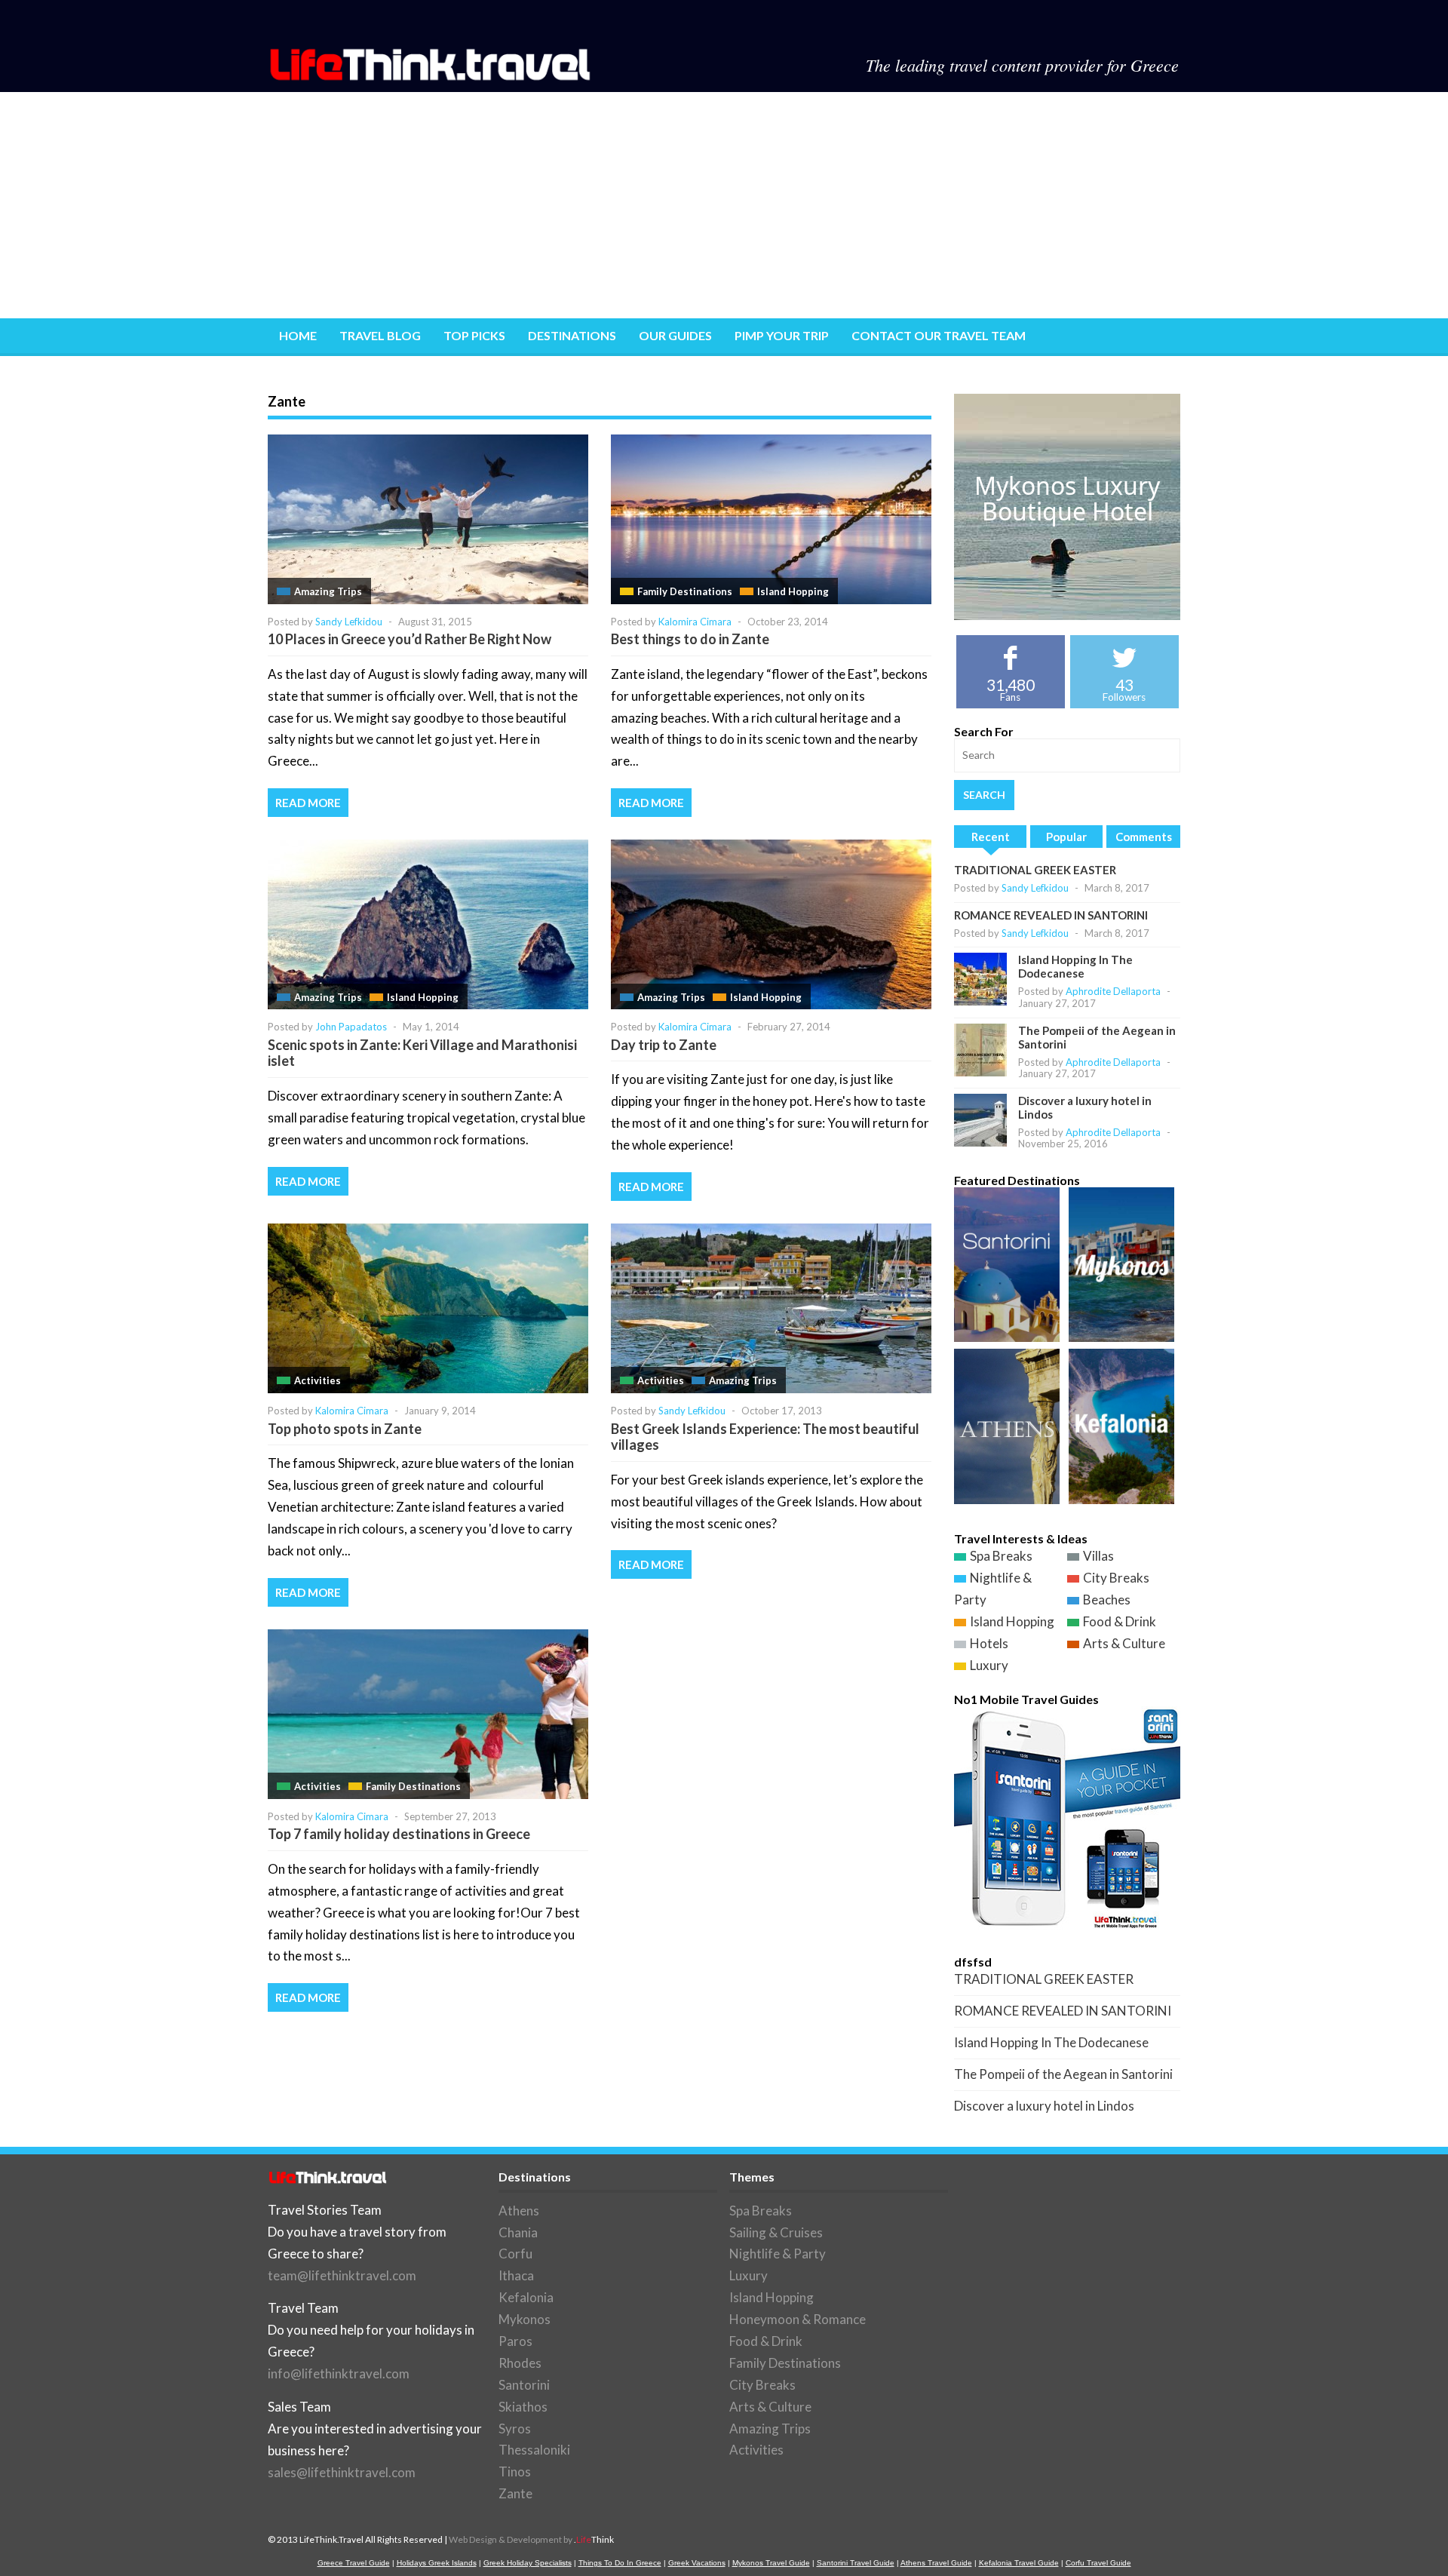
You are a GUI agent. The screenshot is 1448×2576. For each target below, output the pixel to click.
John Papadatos (351, 1027)
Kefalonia (526, 2297)
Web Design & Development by (531, 2539)
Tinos (515, 2472)
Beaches (1107, 1600)
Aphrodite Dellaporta (1113, 991)
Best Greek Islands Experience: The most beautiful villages (765, 1437)
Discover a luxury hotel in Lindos (1044, 2106)
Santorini (524, 2385)
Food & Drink (1120, 1621)
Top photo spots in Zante (345, 1429)
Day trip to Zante (664, 1045)
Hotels (989, 1643)
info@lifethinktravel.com (339, 2373)
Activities (318, 1380)
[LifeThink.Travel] (431, 76)
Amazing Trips (328, 591)
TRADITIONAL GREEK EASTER (1035, 870)
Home (298, 335)
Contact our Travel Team (939, 335)
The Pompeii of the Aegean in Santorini (1063, 2074)
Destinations (572, 335)
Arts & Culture (1124, 1643)
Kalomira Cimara (695, 622)
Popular (1066, 837)
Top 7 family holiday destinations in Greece (399, 1834)
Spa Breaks (1001, 1556)
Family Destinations (685, 591)
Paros (515, 2341)
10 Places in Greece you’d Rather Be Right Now (410, 639)
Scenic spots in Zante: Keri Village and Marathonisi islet (422, 1053)
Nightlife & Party (778, 2254)
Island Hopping (793, 591)
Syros (515, 2429)
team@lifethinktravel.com (342, 2275)
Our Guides (675, 335)
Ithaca (516, 2275)
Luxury (989, 1665)
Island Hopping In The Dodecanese (1075, 966)
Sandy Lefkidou (349, 622)
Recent (991, 837)
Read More (308, 803)
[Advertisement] (724, 205)
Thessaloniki (534, 2450)
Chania (518, 2232)
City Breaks (1116, 1578)
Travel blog (380, 335)
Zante (515, 2493)
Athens (519, 2211)
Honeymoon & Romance (798, 2319)
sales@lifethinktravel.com (342, 2472)
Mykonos (525, 2319)
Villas (1098, 1556)
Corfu (515, 2254)
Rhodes (520, 2363)
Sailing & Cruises (776, 2232)
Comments (1144, 837)
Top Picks (474, 335)
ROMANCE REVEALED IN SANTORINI (1051, 915)
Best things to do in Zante (690, 639)
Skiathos (523, 2407)
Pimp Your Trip (782, 335)
